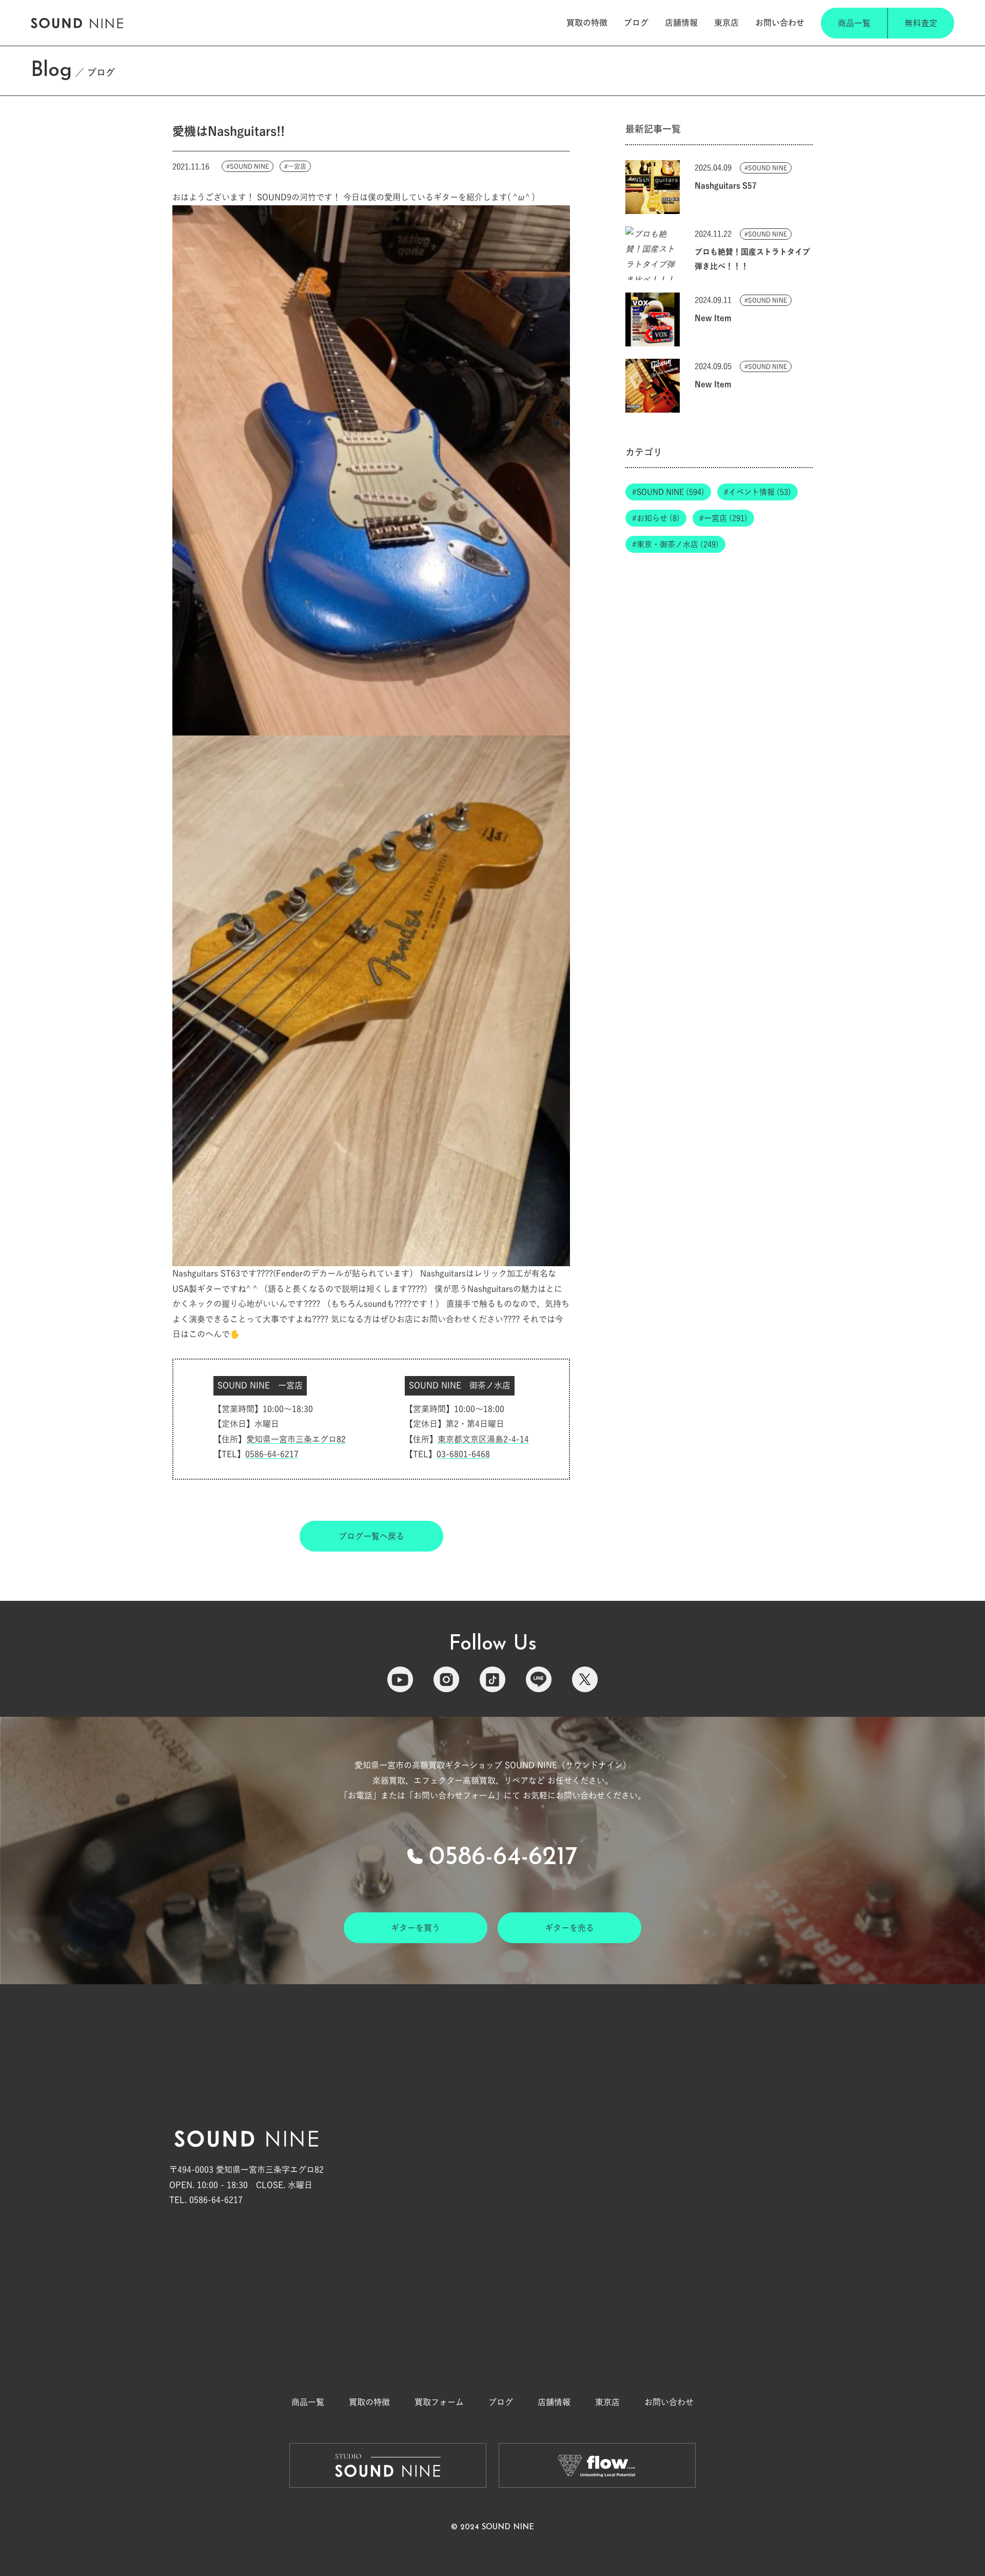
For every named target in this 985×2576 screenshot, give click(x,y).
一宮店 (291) (726, 518)
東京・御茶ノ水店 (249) (678, 544)
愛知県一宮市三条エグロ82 (296, 1439)
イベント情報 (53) (760, 492)
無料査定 (921, 23)
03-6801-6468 (463, 1454)
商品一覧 (854, 23)
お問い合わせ (780, 23)
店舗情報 (681, 23)
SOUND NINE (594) (671, 492)
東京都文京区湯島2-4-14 (483, 1439)
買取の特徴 (587, 23)
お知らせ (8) (658, 518)
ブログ (636, 23)
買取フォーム (439, 2402)
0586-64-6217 (272, 1454)
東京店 (726, 23)
